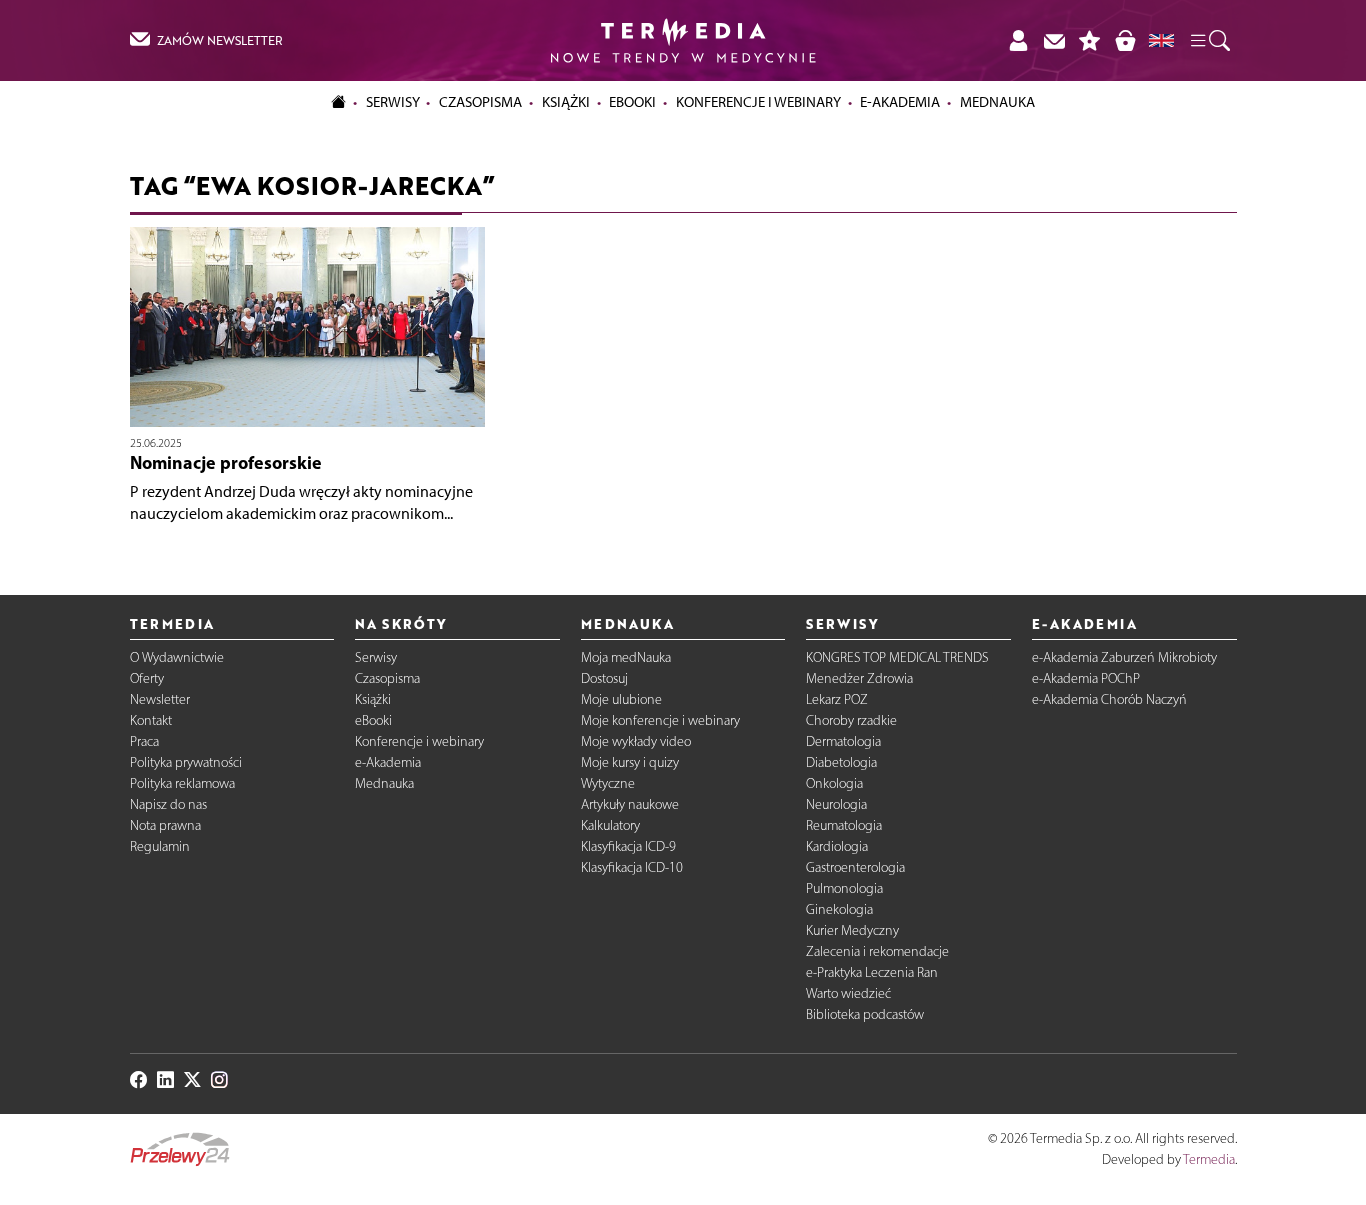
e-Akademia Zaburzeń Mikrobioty (1124, 657)
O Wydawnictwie (177, 657)
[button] (1209, 41)
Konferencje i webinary (419, 741)
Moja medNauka (626, 657)
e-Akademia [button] (900, 102)
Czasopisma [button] (480, 102)
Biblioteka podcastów (865, 1014)
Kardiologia (837, 846)
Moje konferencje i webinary (660, 720)
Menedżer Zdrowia (859, 678)
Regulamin (160, 846)
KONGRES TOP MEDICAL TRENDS (897, 657)
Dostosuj (604, 678)
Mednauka (384, 783)
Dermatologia (843, 741)
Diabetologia (841, 762)
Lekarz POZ (837, 699)
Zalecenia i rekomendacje (877, 951)
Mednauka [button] (997, 102)
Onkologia (834, 783)
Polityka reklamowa (182, 783)
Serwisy (376, 657)
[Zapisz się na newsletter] (1054, 40)
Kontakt (151, 720)
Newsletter (160, 699)
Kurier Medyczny (852, 930)
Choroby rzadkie (851, 720)
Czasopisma (387, 678)
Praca (144, 741)
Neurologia (836, 804)
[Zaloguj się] (1018, 40)
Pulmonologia (844, 888)
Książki (566, 102)
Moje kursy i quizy (630, 762)
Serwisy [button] (393, 102)
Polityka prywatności (186, 762)
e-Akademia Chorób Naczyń (1109, 699)
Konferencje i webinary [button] (758, 102)
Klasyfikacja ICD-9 (628, 846)
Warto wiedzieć (848, 993)
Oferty (147, 678)
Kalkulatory (610, 825)
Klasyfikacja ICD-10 (632, 867)
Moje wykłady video (636, 741)
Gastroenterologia (855, 867)
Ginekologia (839, 909)
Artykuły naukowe (630, 804)
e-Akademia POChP (1086, 678)
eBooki (632, 102)
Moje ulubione (621, 699)
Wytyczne (608, 783)
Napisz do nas (168, 804)
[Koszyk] (1125, 40)
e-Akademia (388, 762)
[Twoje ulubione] (1090, 40)
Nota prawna (165, 825)
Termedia (1209, 1159)
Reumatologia (844, 825)
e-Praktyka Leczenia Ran (872, 972)
